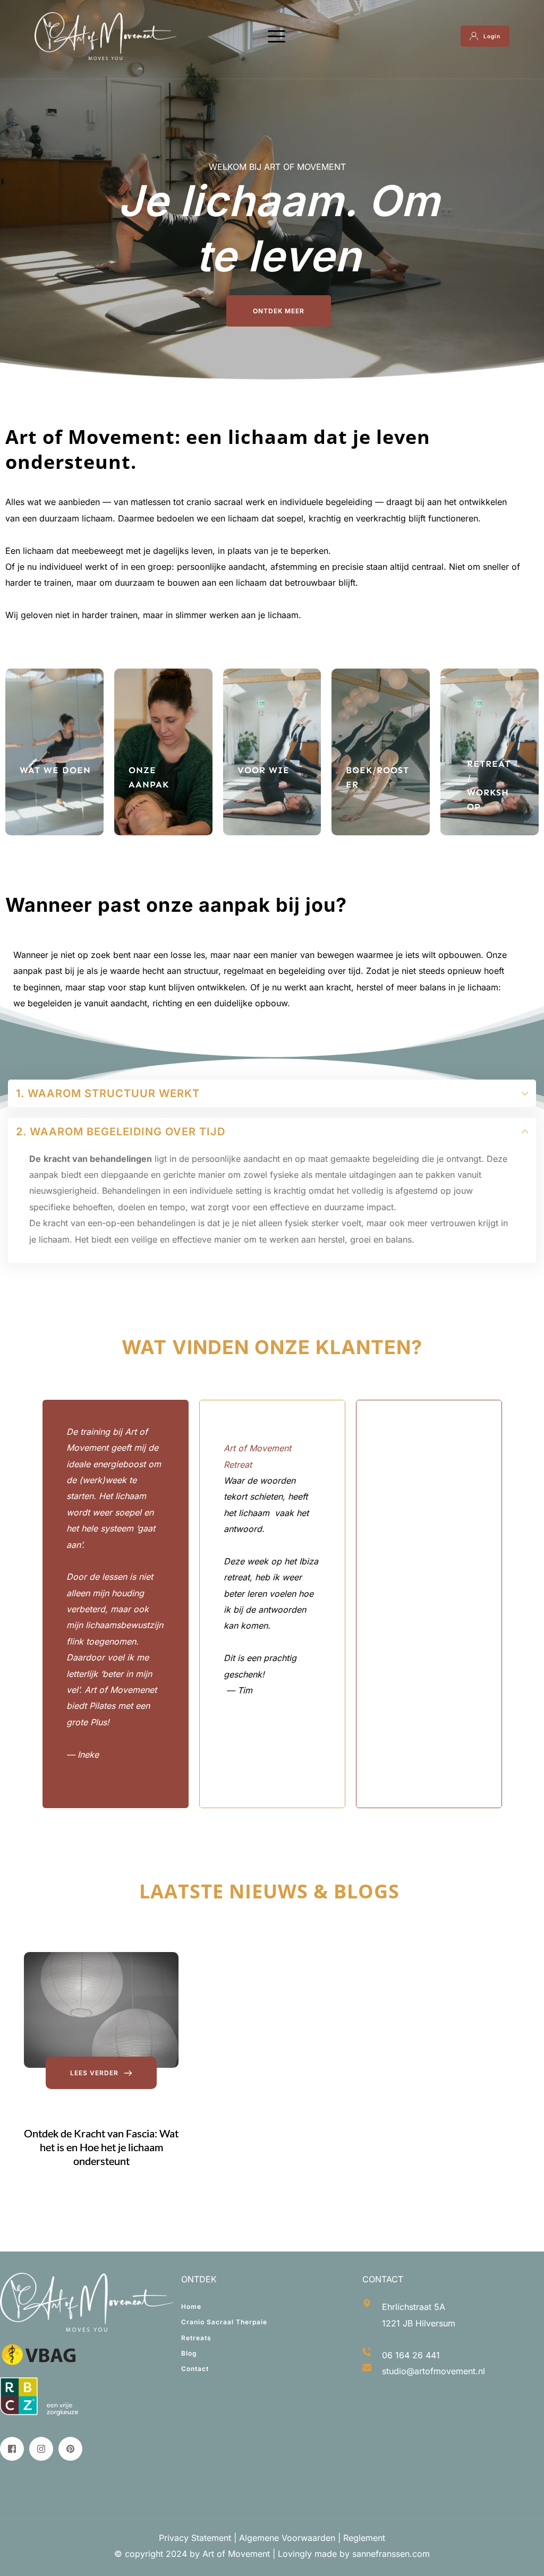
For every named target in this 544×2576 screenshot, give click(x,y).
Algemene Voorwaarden (287, 2538)
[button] (277, 36)
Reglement (363, 2538)
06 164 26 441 (411, 2355)
